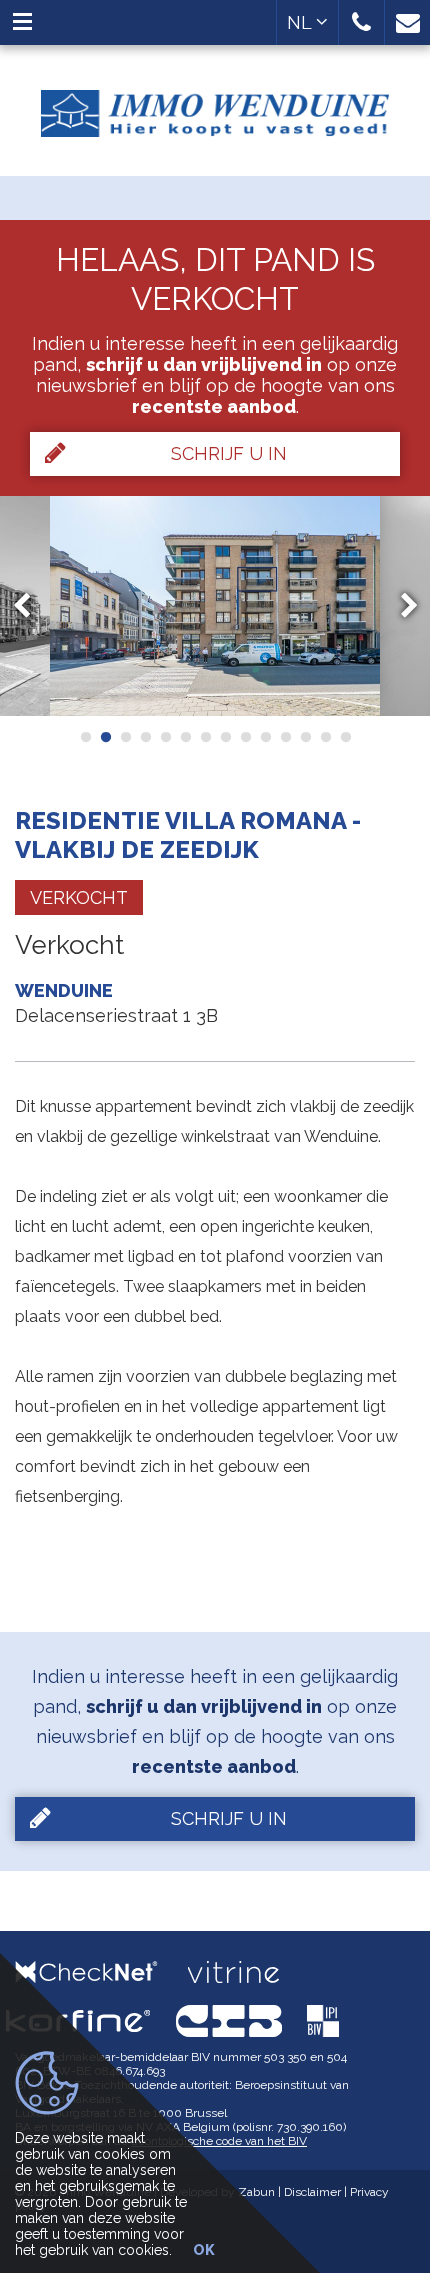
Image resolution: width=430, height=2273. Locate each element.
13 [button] (325, 737)
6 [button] (185, 737)
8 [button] (225, 737)
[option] (215, 606)
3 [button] (125, 737)
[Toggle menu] (22, 22)
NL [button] (301, 22)
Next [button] (400, 606)
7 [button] (205, 737)
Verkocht (79, 897)
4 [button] (145, 737)
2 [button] (105, 737)
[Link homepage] (215, 106)
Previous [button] (31, 606)
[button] (361, 22)
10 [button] (265, 737)
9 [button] (245, 737)
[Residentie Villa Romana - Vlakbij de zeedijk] (215, 606)
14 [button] (345, 737)
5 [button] (165, 737)
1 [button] (85, 737)
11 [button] (285, 737)
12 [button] (305, 737)
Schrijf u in (229, 453)
